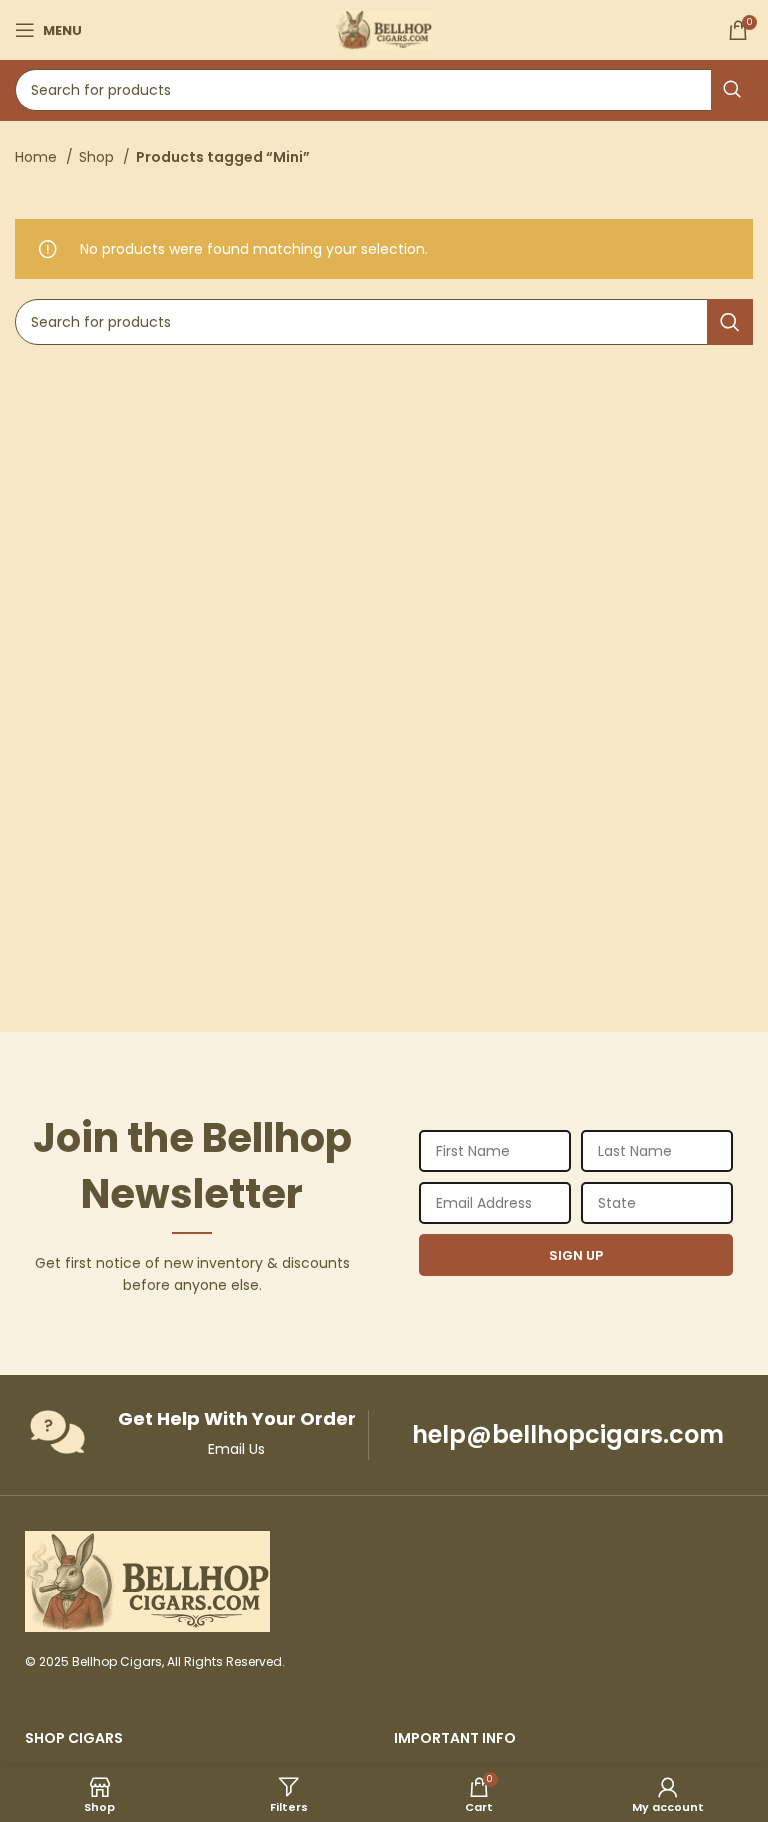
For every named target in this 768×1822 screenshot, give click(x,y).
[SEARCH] (732, 90)
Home (38, 157)
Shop (98, 157)
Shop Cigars (74, 1738)
